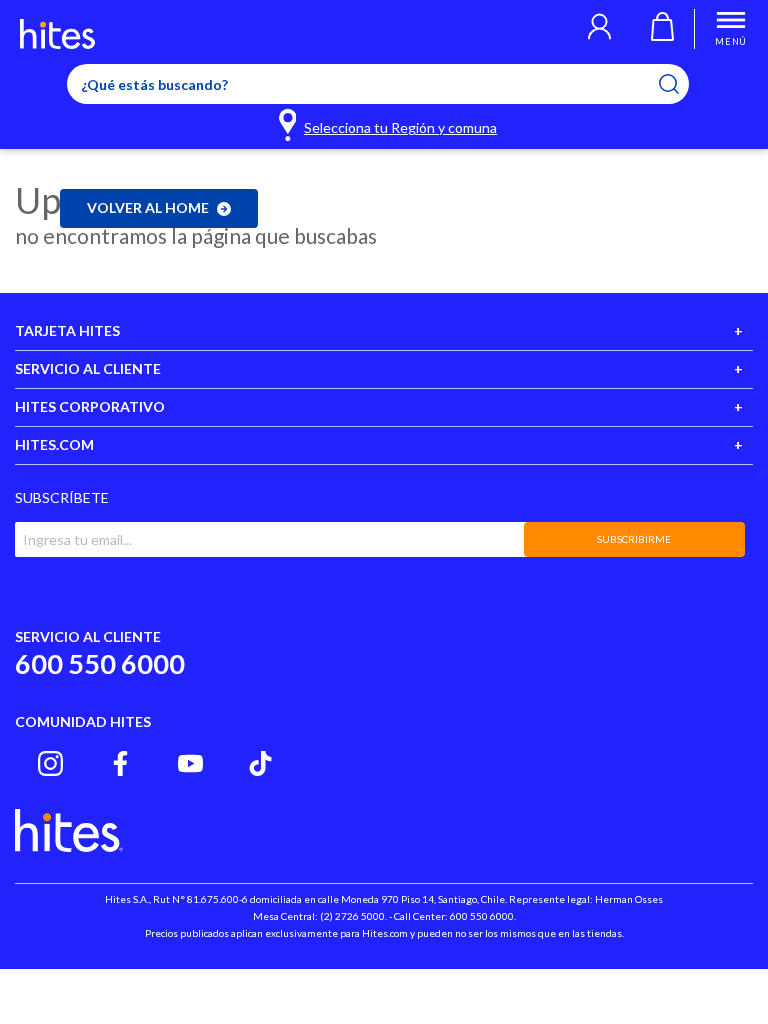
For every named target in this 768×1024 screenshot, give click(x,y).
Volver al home (148, 207)
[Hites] (57, 34)
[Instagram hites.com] (50, 763)
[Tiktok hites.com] (260, 763)
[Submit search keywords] (681, 84)
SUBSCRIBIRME (634, 539)
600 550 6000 (100, 663)
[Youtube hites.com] (190, 763)
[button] (599, 29)
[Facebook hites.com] (120, 763)
